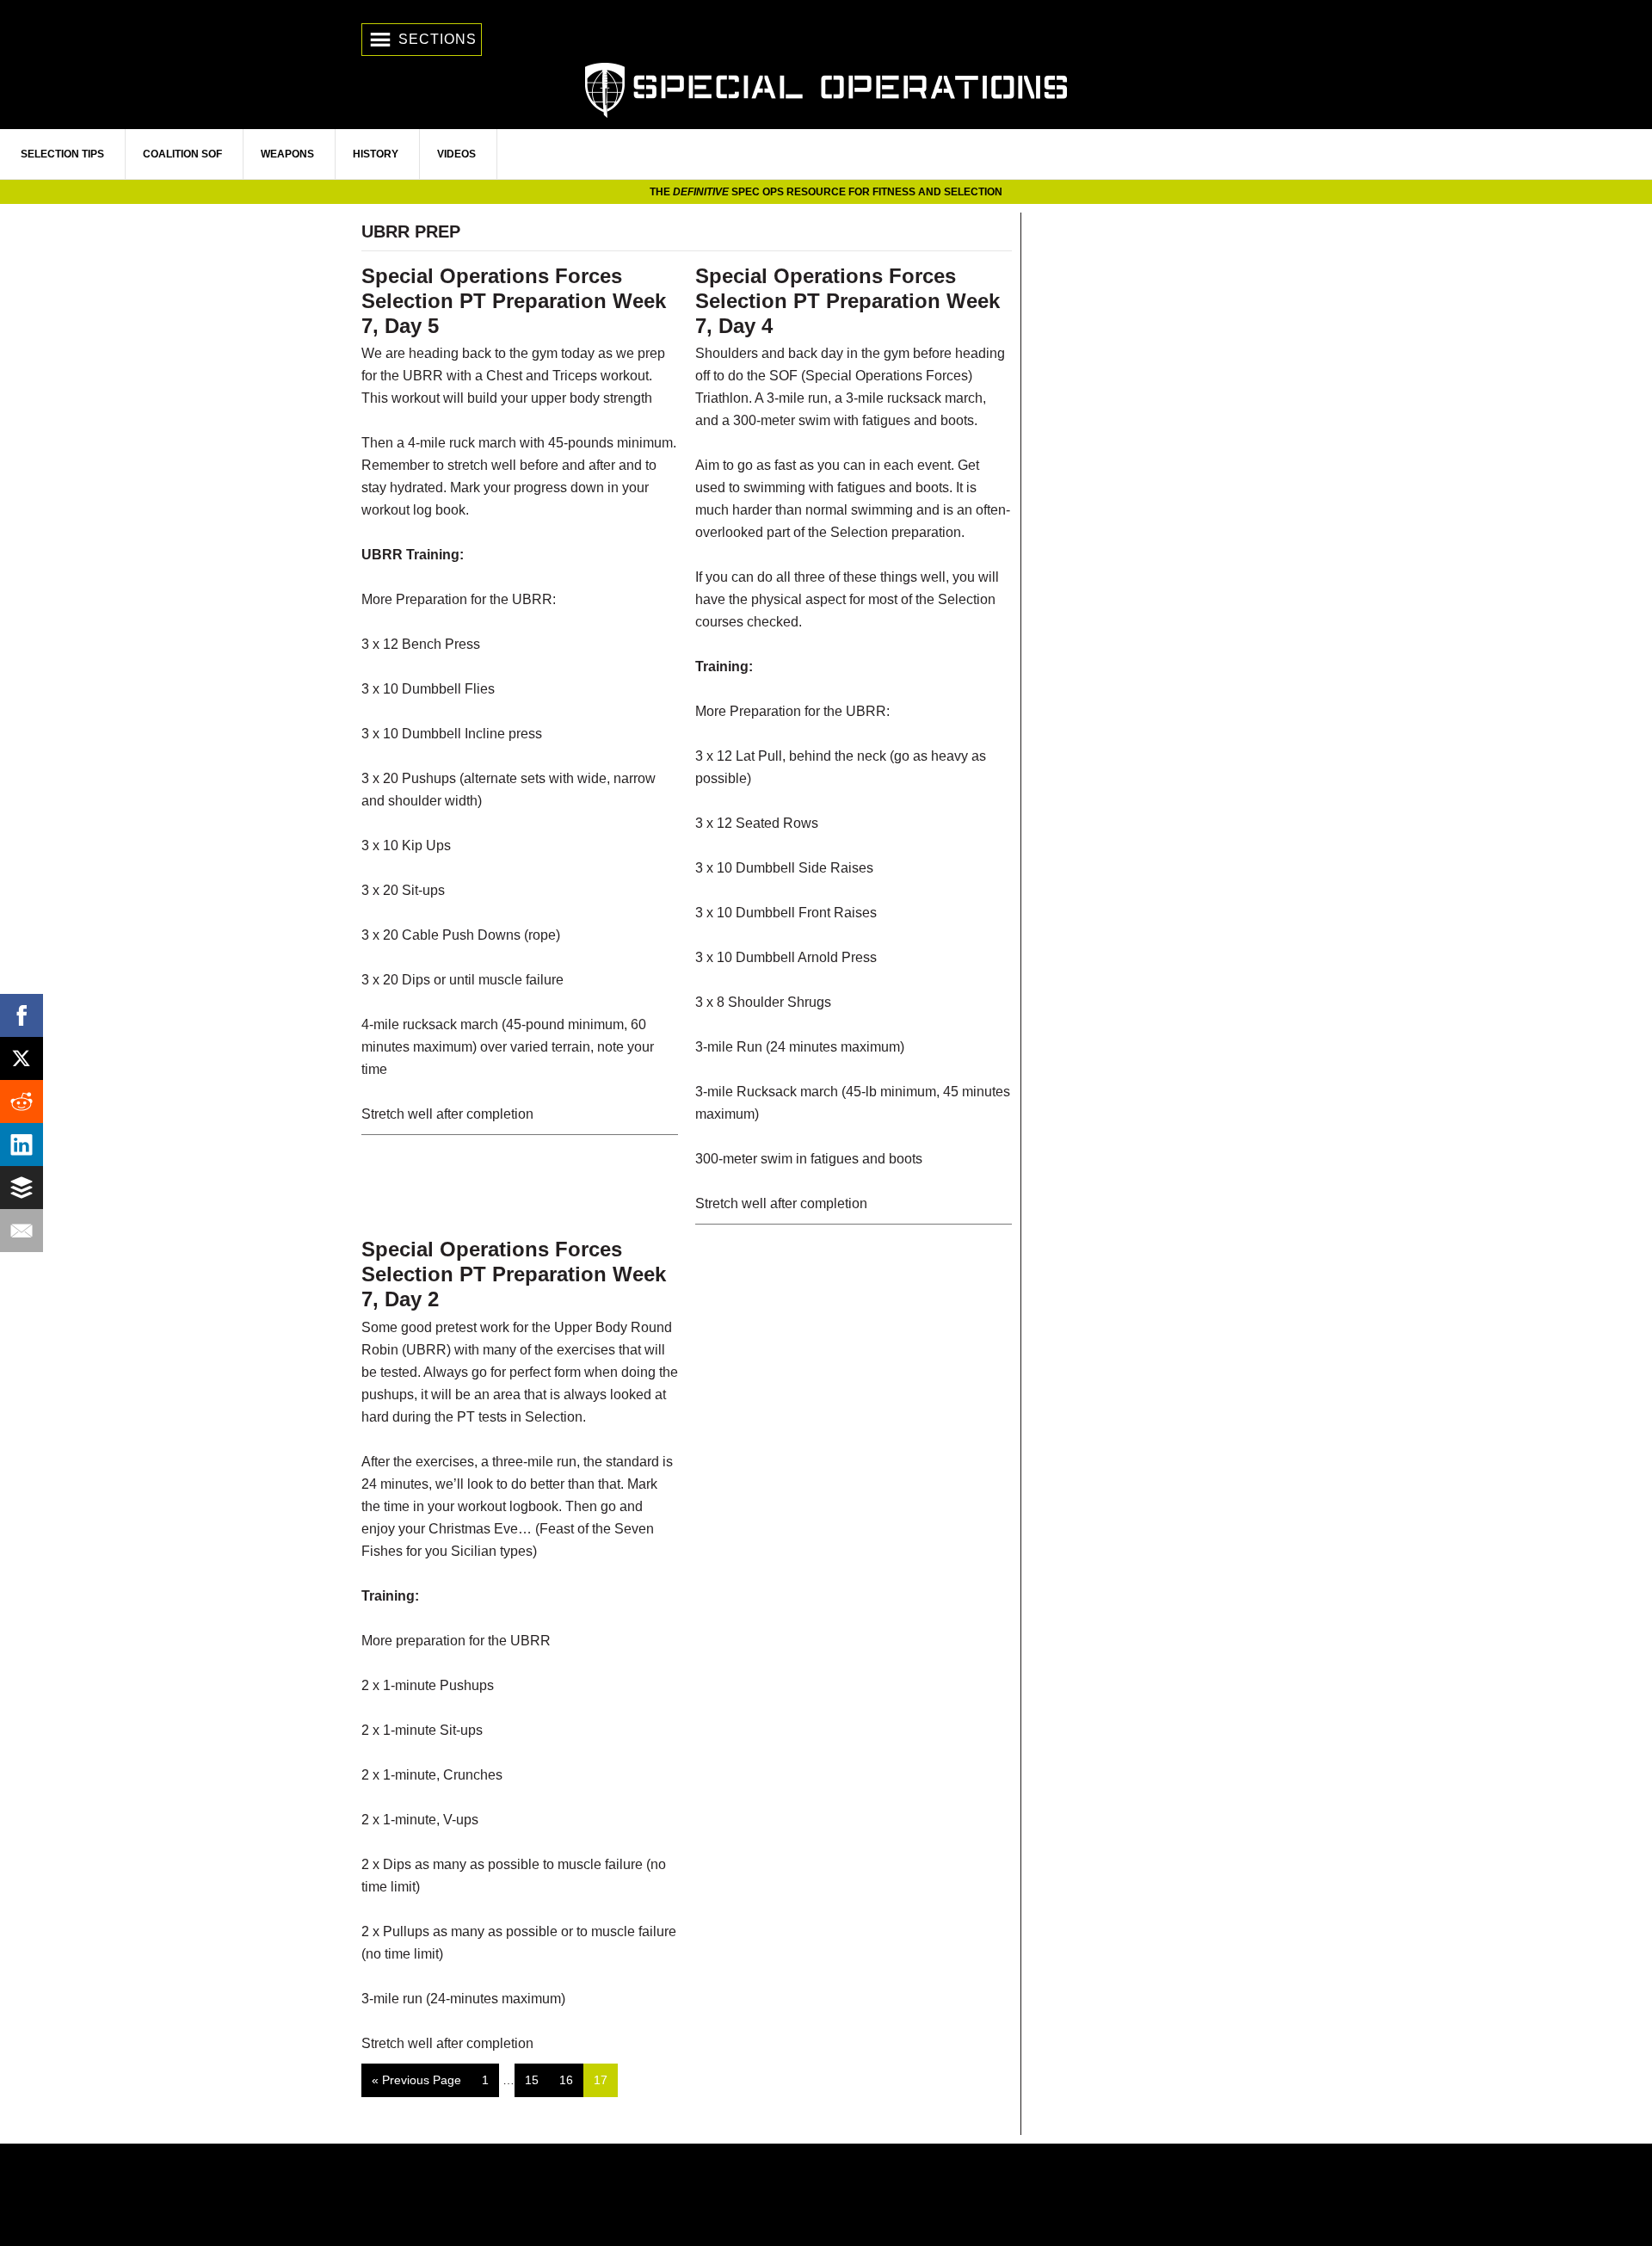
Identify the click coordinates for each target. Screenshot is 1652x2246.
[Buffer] (22, 1188)
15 (536, 2079)
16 (571, 2079)
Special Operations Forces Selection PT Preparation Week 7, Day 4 (848, 301)
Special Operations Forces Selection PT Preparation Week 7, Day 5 (514, 301)
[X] (22, 1058)
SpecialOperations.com (826, 88)
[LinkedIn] (22, 1145)
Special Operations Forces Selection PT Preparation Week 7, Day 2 (514, 1274)
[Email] (22, 1231)
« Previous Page (416, 2085)
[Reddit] (22, 1101)
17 (605, 2079)
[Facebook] (22, 1015)
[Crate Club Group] (826, 2195)
